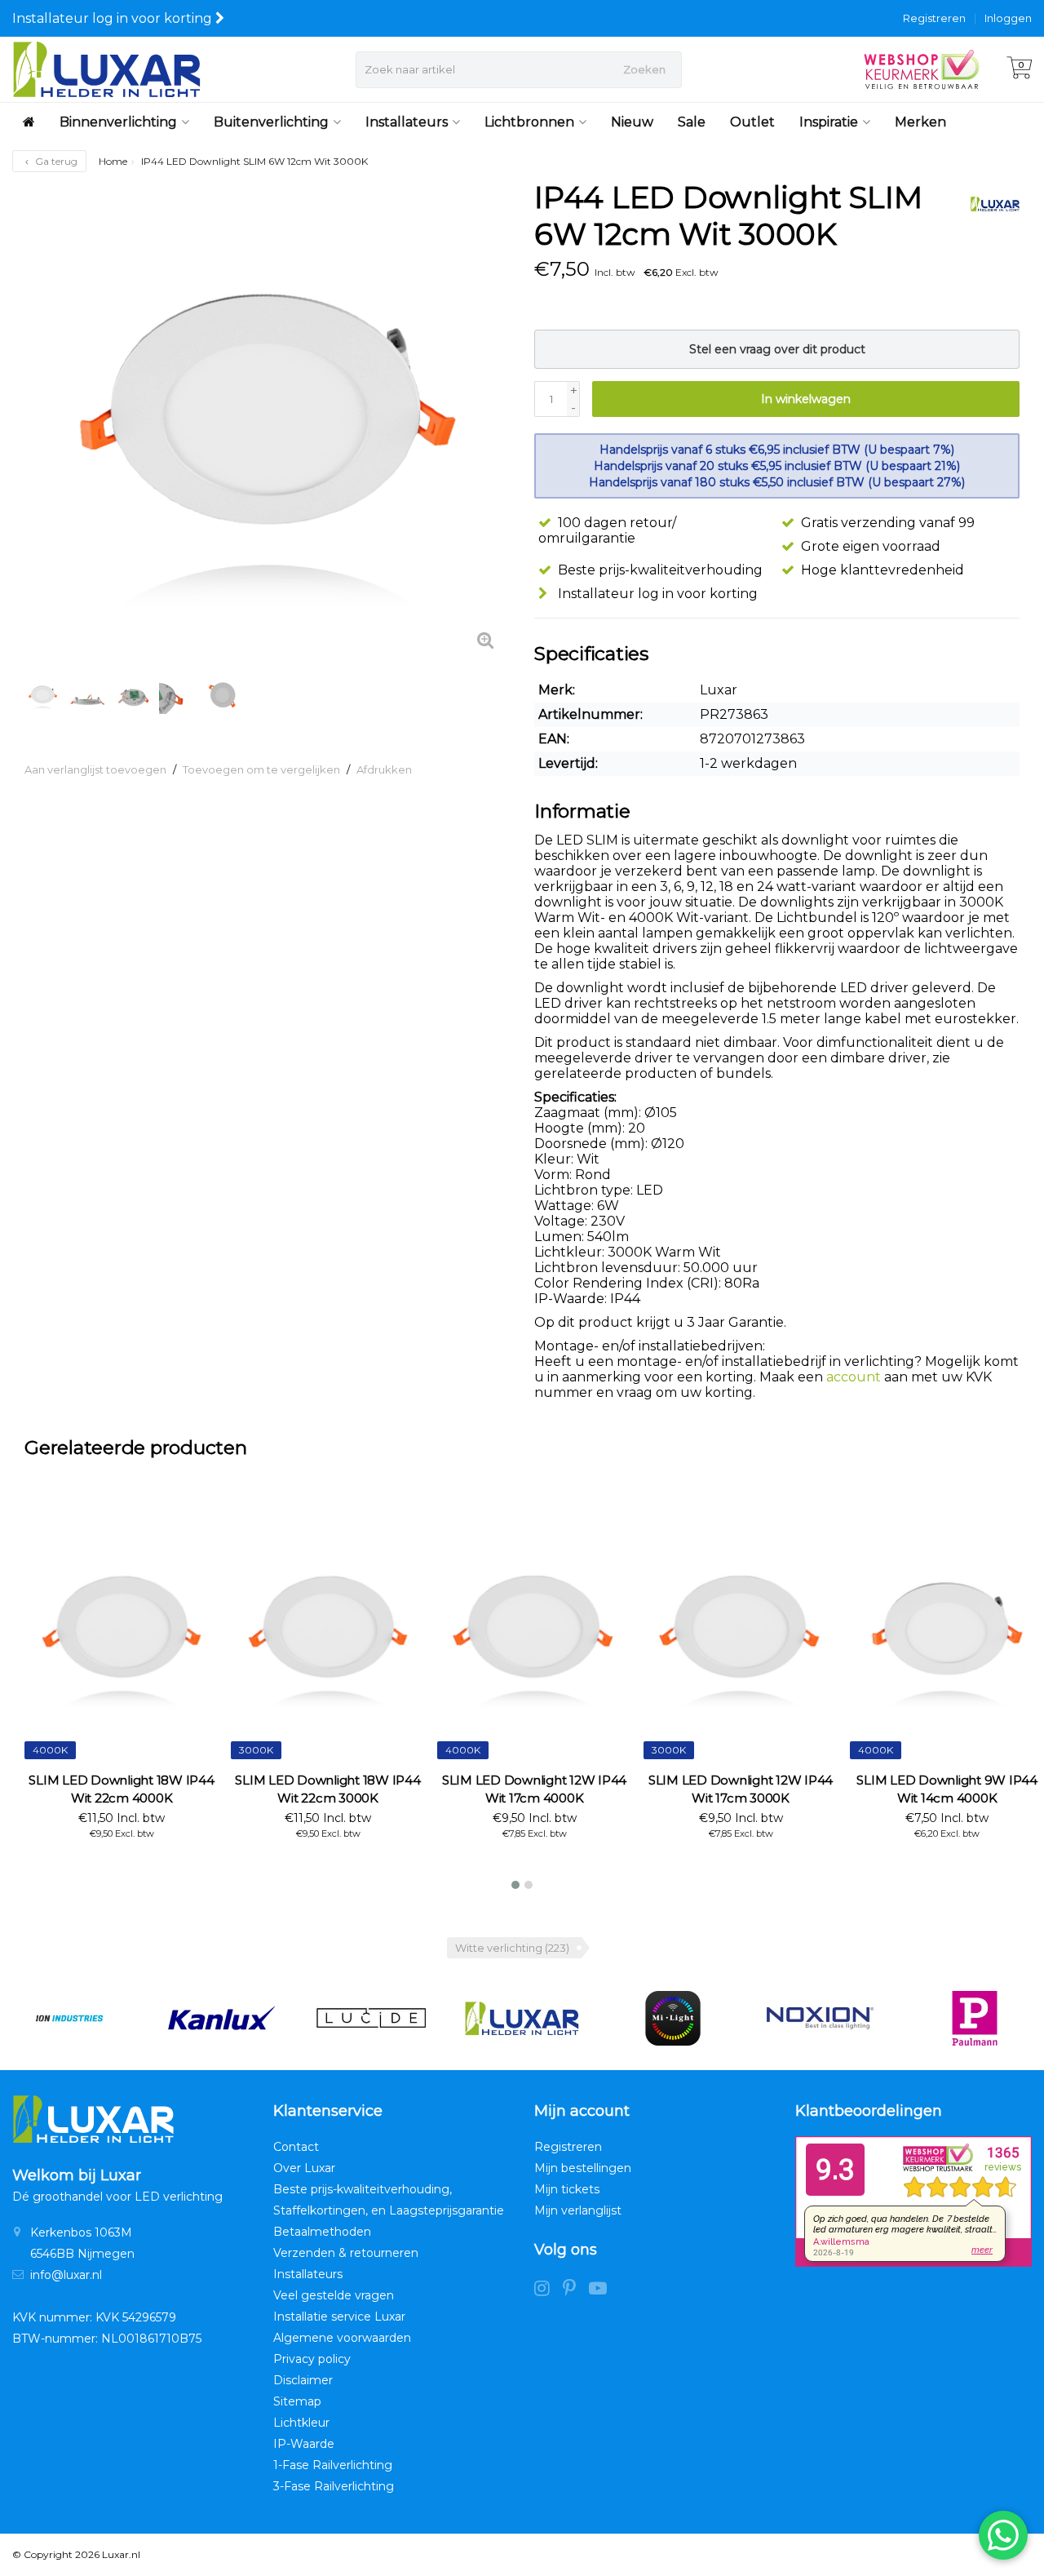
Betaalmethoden (322, 2232)
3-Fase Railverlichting (334, 2486)
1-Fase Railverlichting (333, 2465)
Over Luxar (304, 2168)
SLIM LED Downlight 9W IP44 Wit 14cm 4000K (947, 1789)
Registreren (934, 18)
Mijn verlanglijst (578, 2210)
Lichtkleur (301, 2423)
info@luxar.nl (66, 2275)
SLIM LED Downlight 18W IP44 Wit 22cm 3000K (327, 1789)
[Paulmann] (975, 2018)
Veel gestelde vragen (334, 2295)
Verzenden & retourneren (346, 2253)
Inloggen (1008, 18)
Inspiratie (829, 122)
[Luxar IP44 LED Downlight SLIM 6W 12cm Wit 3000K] (267, 422)
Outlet (752, 122)
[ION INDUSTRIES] (69, 2018)
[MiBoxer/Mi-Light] (673, 2018)
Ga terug (55, 161)
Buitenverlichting (271, 122)
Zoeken (644, 69)
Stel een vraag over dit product (777, 349)
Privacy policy (312, 2359)
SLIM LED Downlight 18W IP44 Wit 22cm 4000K (121, 1789)
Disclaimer (303, 2380)
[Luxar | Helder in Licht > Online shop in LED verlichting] (106, 69)
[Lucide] (371, 2018)
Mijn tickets (567, 2189)
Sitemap (297, 2401)
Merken (920, 122)
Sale (692, 122)
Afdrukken (384, 769)
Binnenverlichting (118, 122)
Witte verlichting (512, 1948)
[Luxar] (989, 204)
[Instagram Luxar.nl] (549, 2290)
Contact (296, 2147)
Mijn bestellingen (583, 2168)
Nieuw (632, 122)
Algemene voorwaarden (342, 2338)
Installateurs (407, 122)
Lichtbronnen (529, 122)
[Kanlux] (220, 2018)
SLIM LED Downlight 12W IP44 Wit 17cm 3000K (741, 1789)
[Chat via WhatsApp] (1003, 2535)
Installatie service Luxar (339, 2317)
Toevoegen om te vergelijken (261, 769)
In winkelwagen (806, 399)
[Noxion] (824, 2018)
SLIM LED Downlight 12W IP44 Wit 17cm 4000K (534, 1789)
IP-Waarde (304, 2444)
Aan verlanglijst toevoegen (95, 769)
